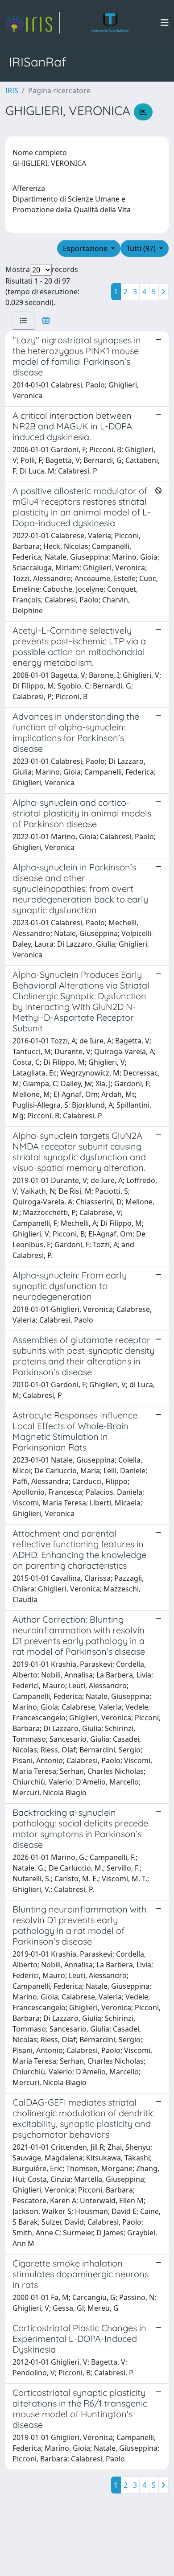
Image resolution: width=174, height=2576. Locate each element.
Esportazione (86, 248)
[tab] (24, 321)
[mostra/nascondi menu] (165, 23)
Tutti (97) (142, 248)
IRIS (12, 91)
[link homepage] (33, 23)
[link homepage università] (110, 23)
